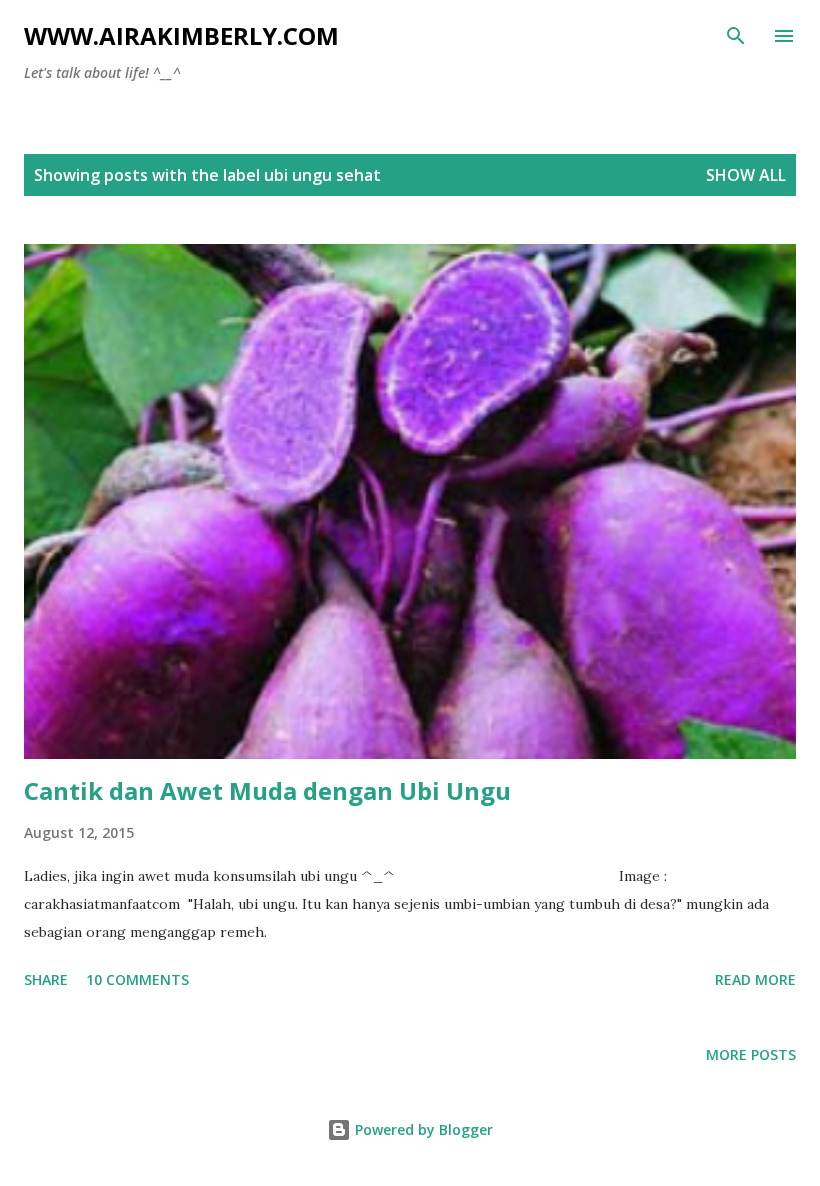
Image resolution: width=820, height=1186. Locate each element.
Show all (746, 175)
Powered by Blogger (422, 1129)
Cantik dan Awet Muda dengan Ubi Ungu (267, 790)
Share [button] (46, 979)
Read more (755, 979)
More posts (751, 1054)
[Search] (736, 36)
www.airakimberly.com (181, 35)
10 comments (137, 979)
